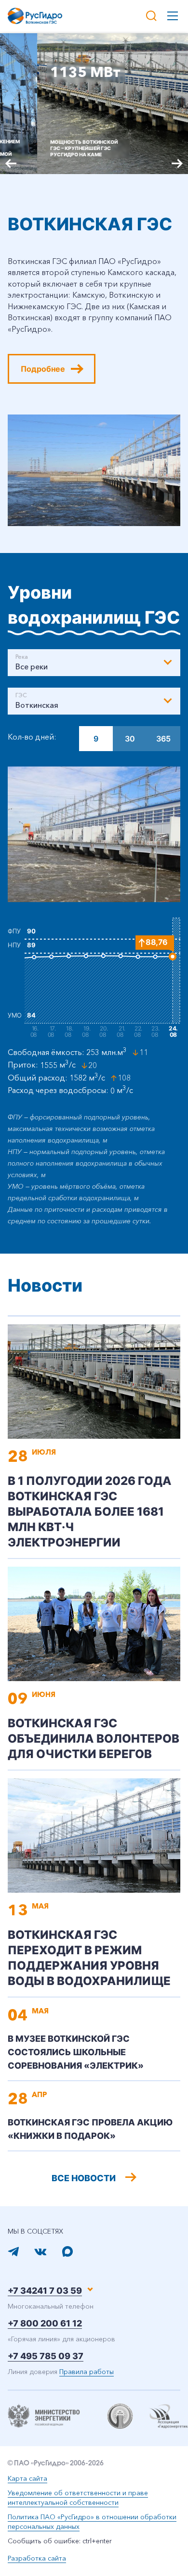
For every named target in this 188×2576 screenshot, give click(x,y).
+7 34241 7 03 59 (45, 2291)
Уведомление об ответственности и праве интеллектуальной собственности (78, 2498)
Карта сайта (27, 2478)
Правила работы (87, 2372)
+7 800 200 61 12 (45, 2323)
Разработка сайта (37, 2558)
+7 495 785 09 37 (46, 2356)
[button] (177, 163)
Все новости (84, 2178)
